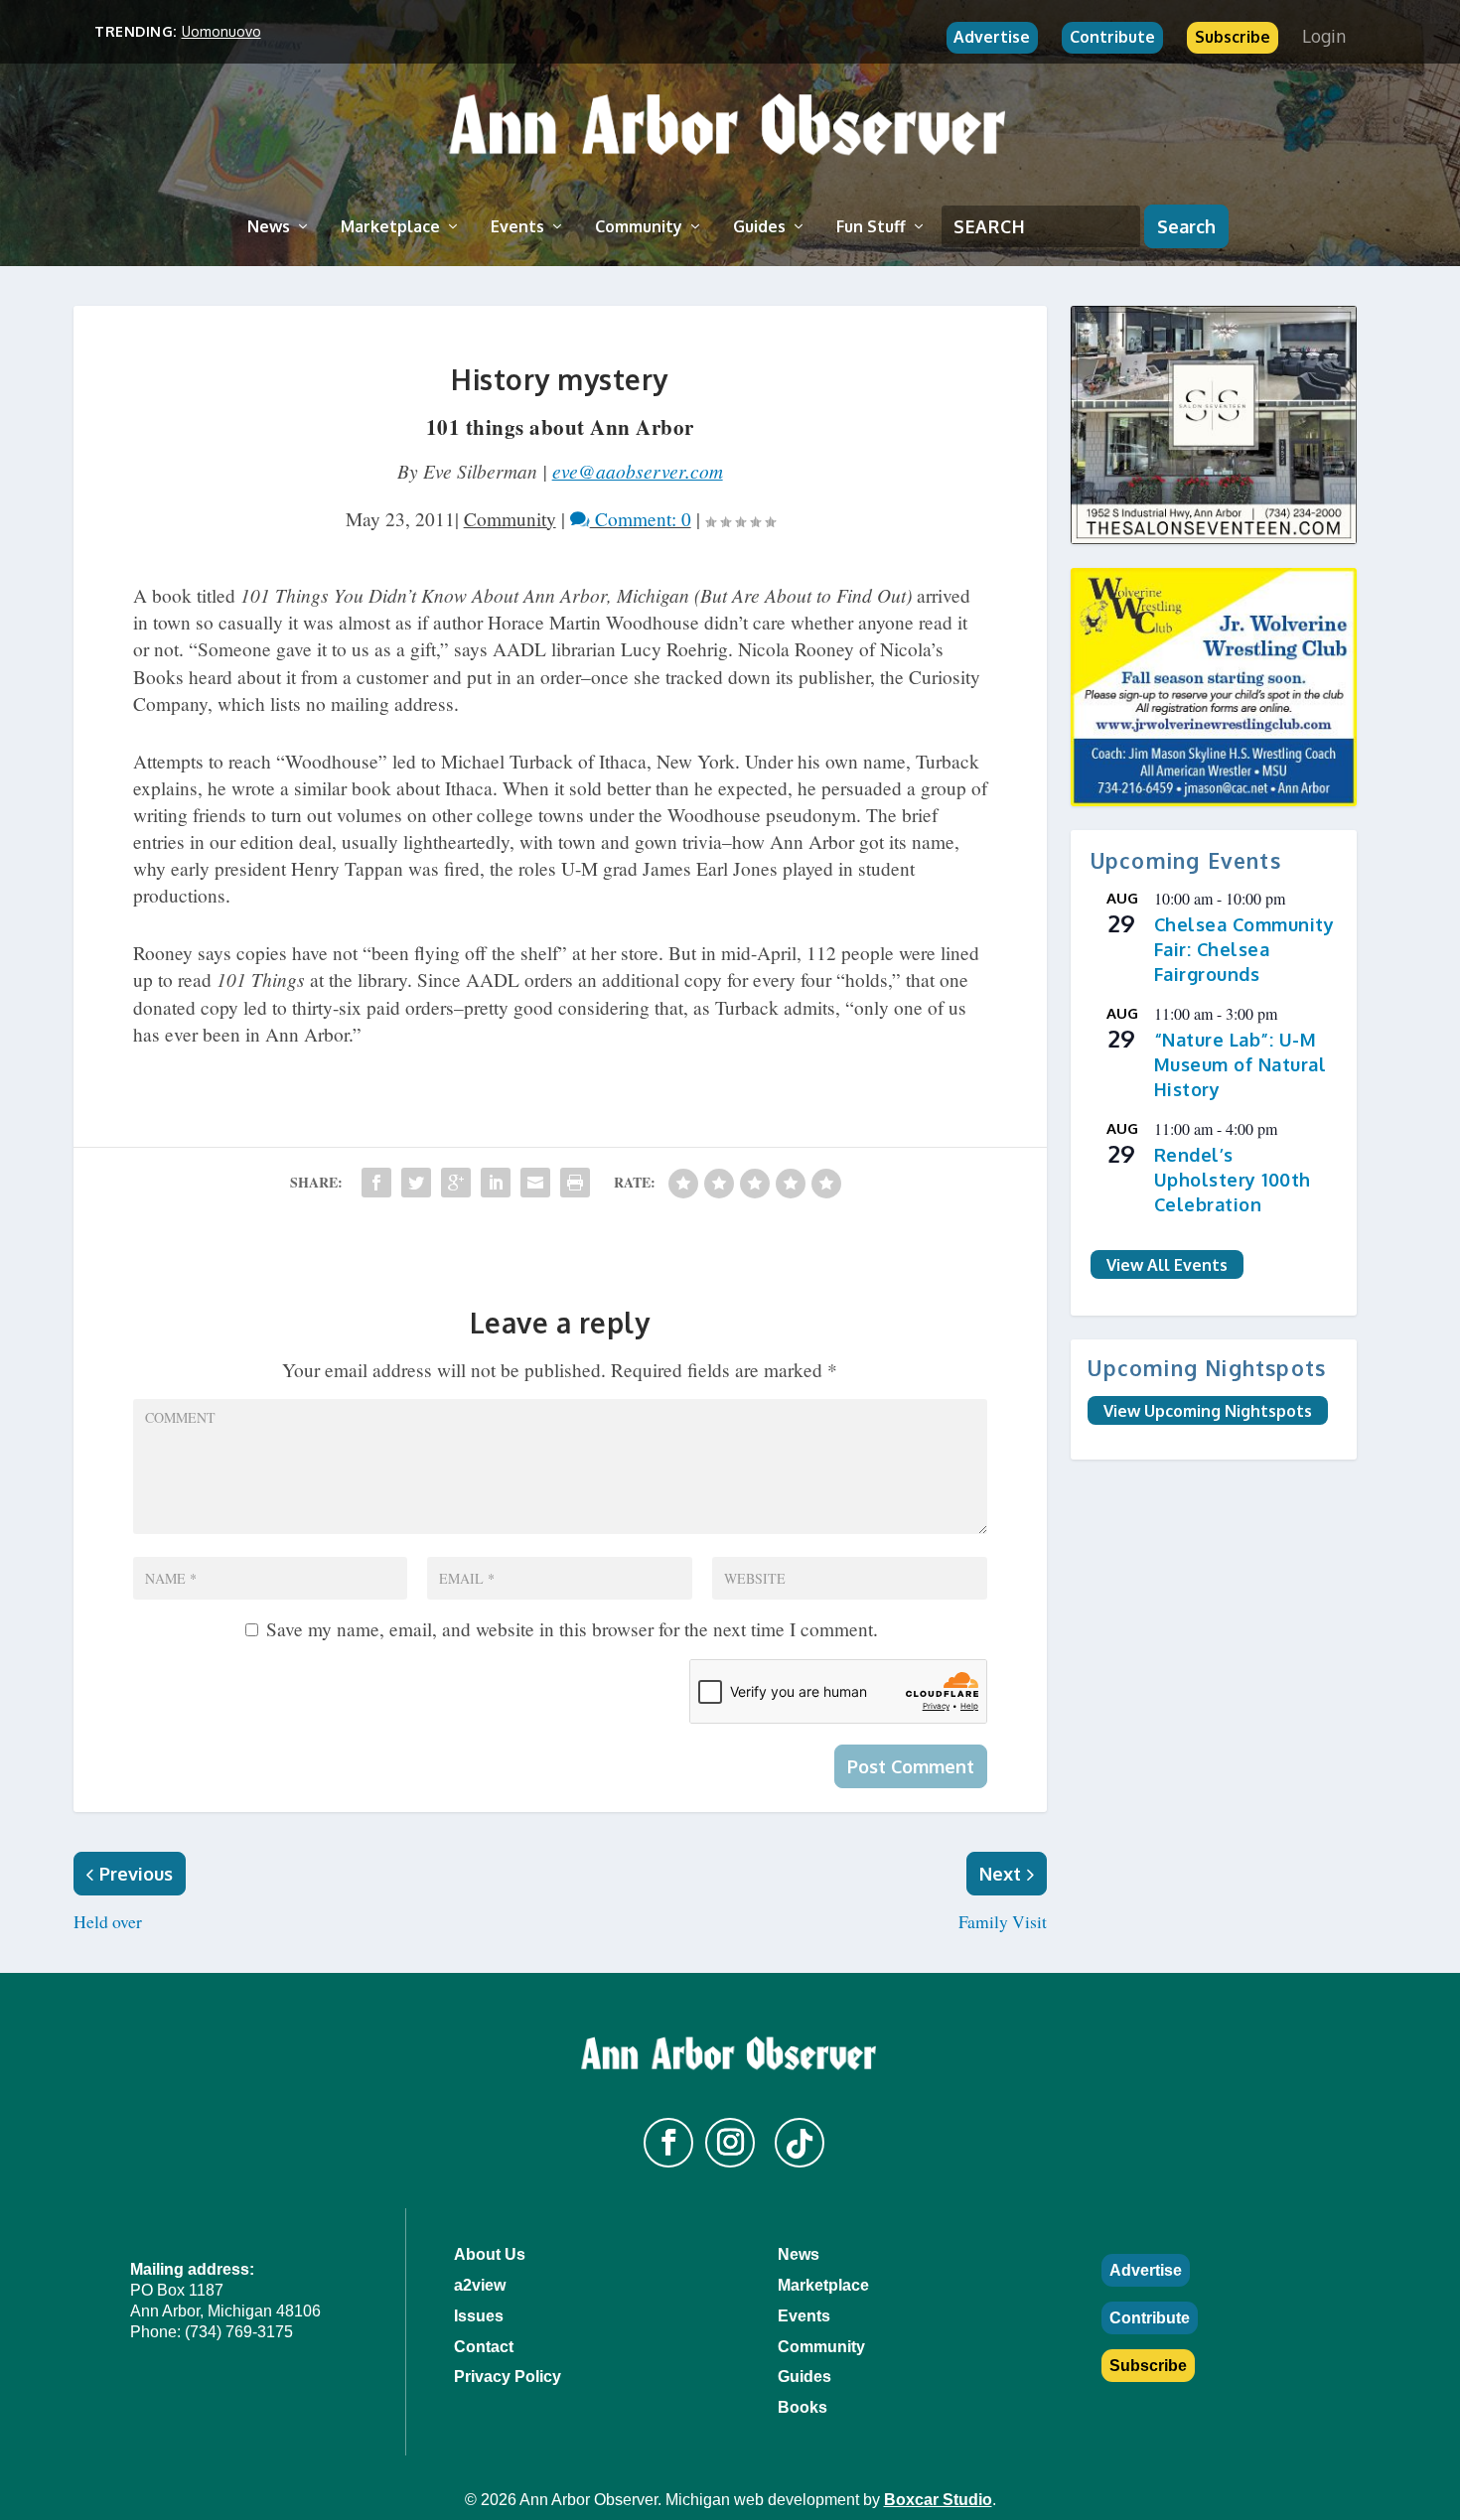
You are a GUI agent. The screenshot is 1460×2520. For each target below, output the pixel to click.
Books (803, 2407)
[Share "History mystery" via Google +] (456, 1183)
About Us (490, 2254)
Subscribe (1233, 37)
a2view (480, 2285)
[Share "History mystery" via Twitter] (416, 1183)
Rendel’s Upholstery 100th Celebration (1233, 1179)
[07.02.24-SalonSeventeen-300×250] (1214, 425)
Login (1324, 36)
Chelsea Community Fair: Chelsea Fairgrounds (1244, 949)
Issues (479, 2316)
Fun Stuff (871, 226)
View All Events (1167, 1264)
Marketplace (390, 226)
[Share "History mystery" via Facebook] (376, 1183)
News (269, 226)
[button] (668, 2143)
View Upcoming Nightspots (1208, 1410)
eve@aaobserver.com (638, 471)
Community (639, 226)
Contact (484, 2347)
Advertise (992, 37)
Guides (759, 226)
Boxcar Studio (938, 2500)
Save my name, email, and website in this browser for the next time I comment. (572, 1629)
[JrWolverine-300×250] (1214, 687)
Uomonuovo (221, 31)
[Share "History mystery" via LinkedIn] (496, 1183)
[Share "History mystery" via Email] (535, 1183)
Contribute (1112, 37)
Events (517, 226)
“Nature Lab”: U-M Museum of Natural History (1241, 1064)
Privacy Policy (508, 2377)
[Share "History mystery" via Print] (575, 1183)
